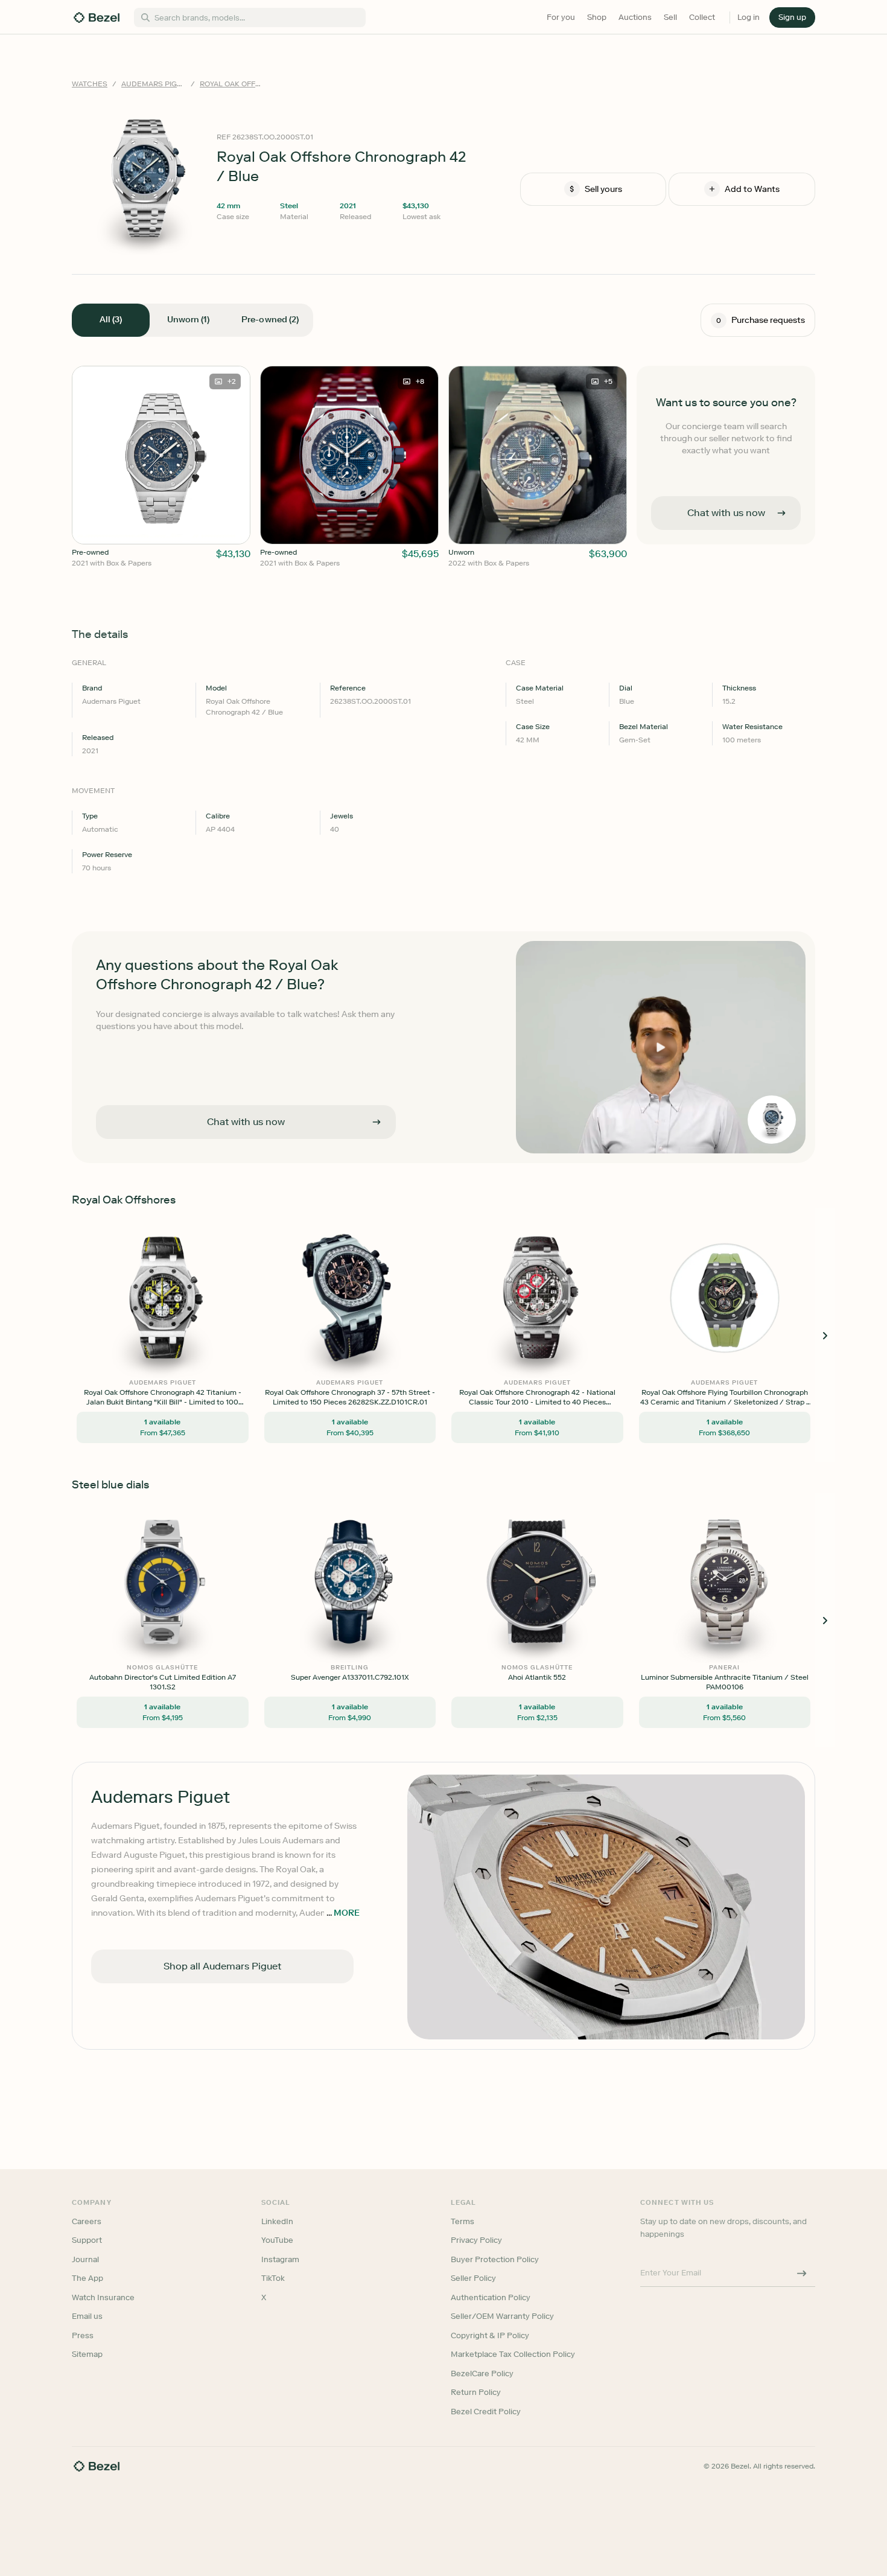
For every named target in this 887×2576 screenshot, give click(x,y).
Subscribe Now (379, 1341)
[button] (380, 1227)
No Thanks (380, 1372)
